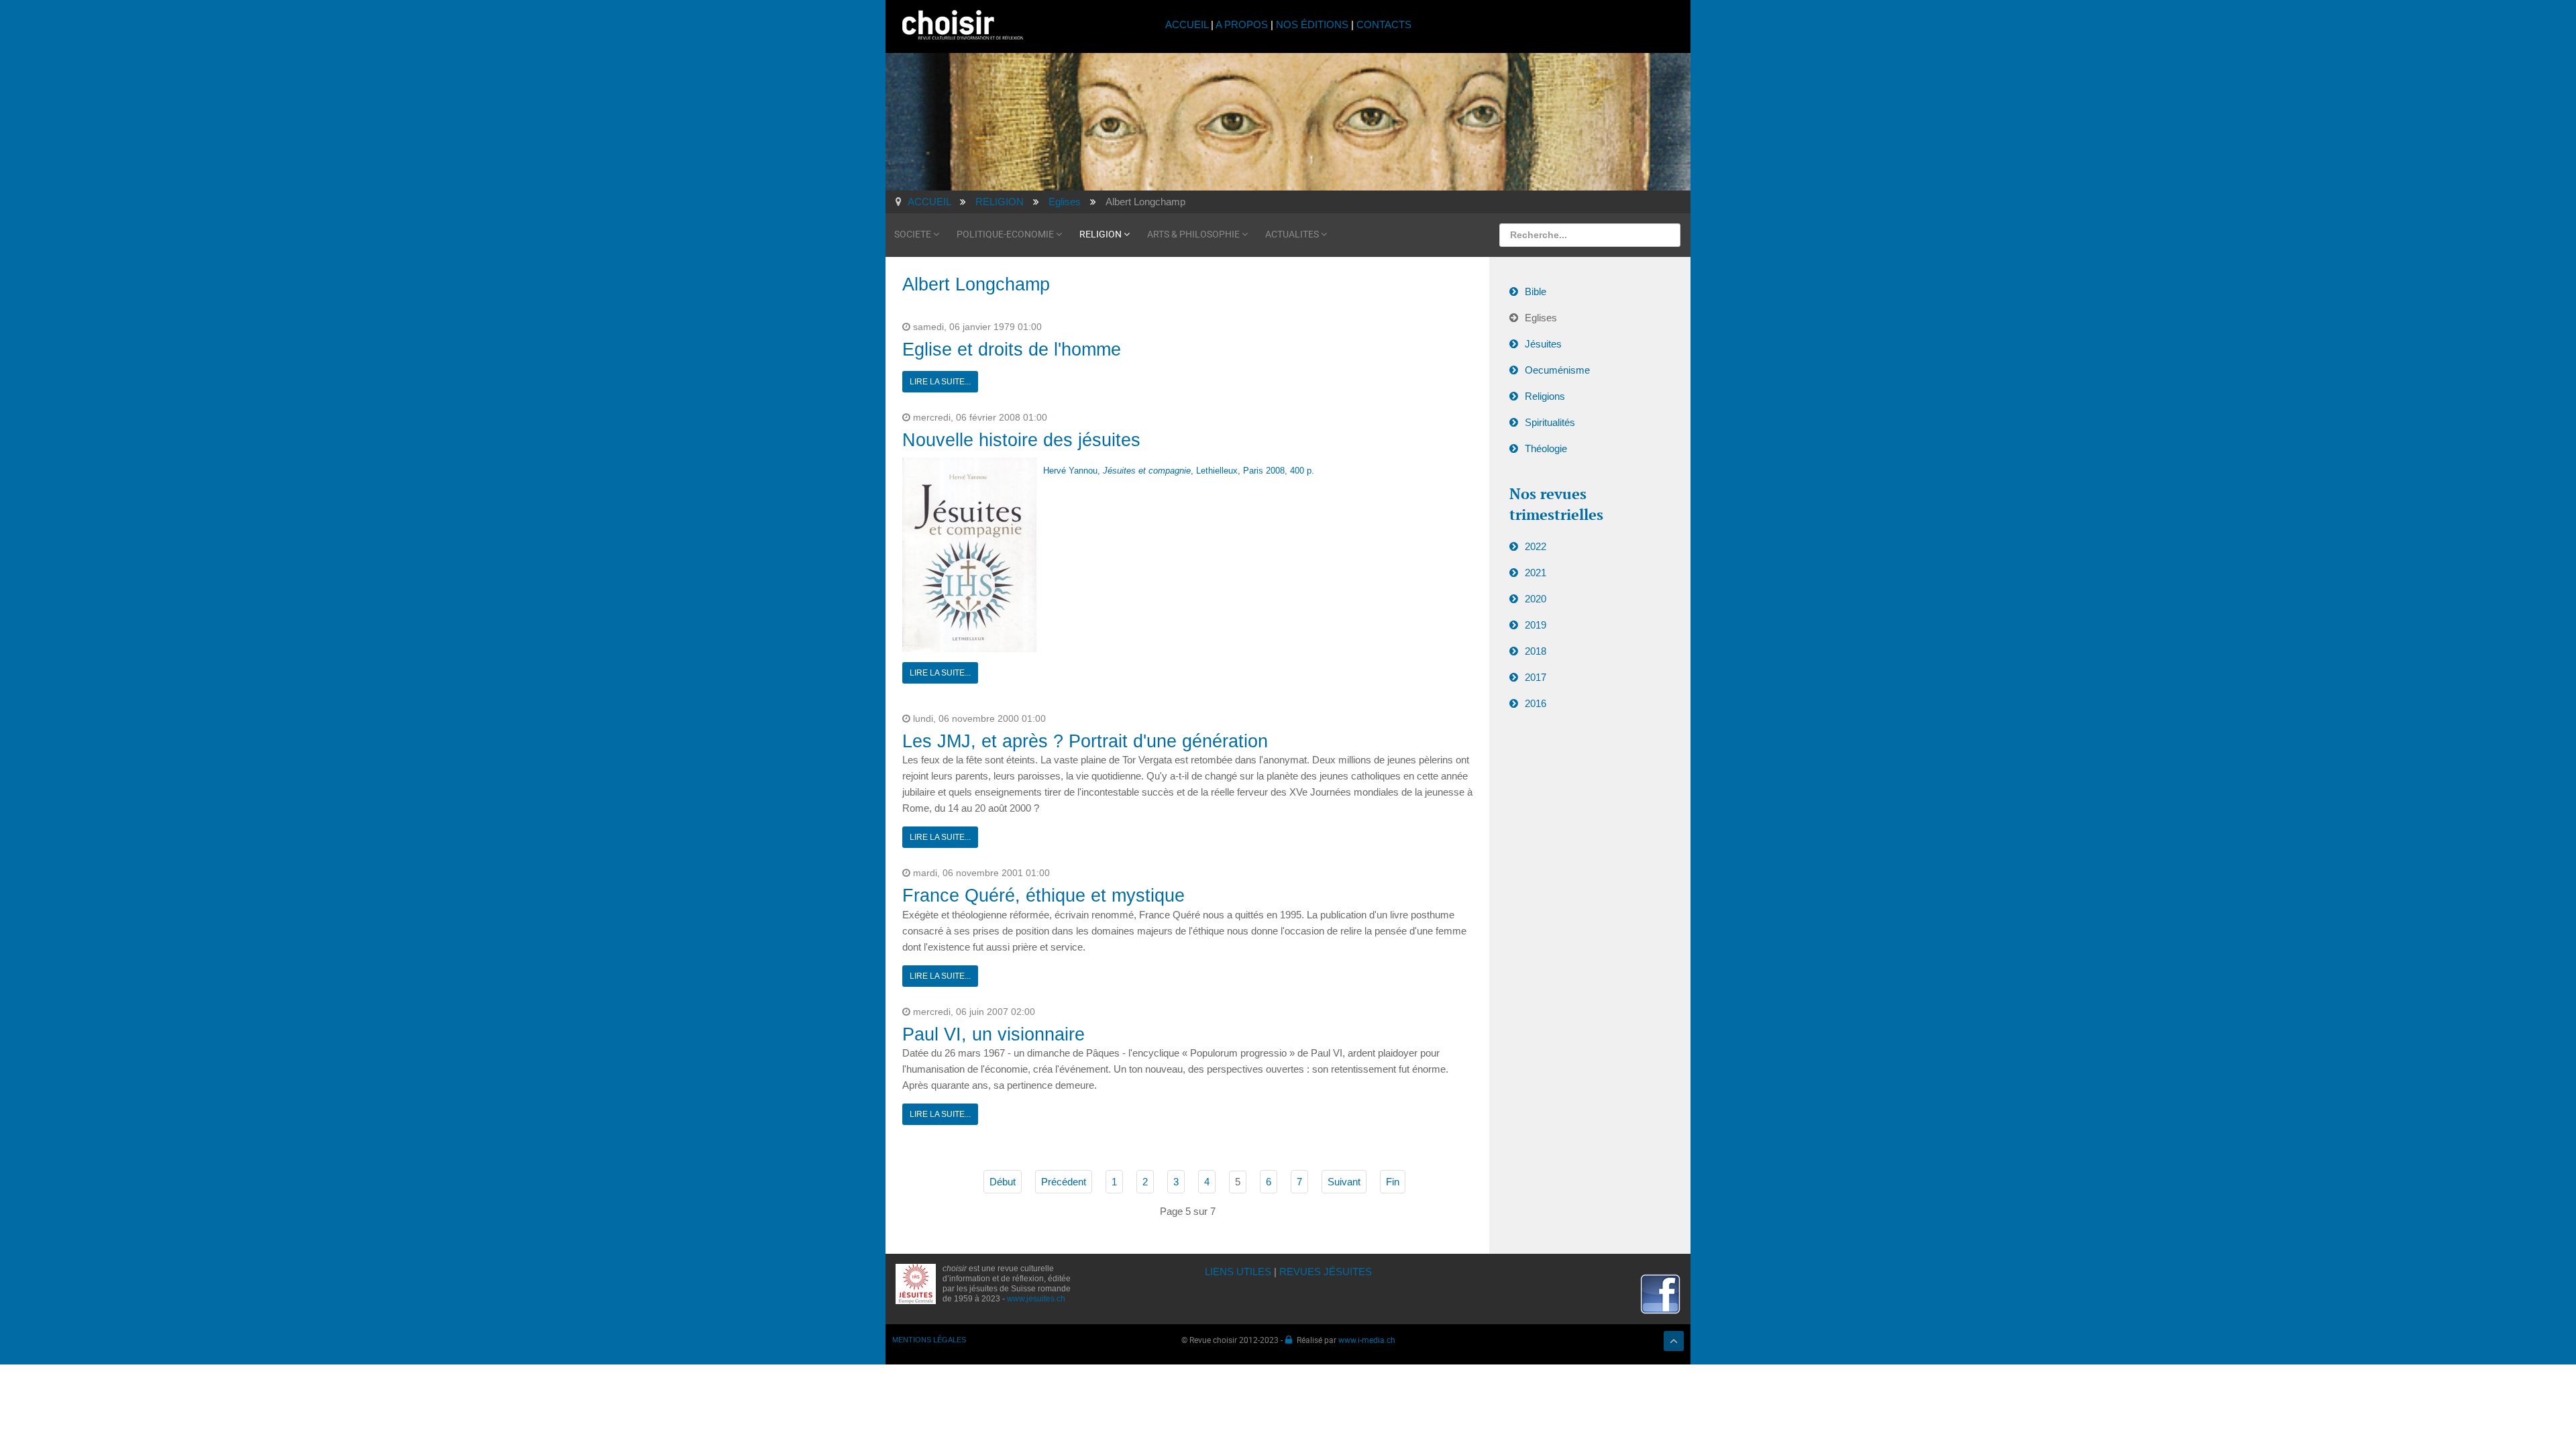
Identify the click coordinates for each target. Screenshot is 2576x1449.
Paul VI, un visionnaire (994, 1034)
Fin (1393, 1182)
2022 (1536, 546)
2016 (1536, 703)
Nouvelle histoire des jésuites (1021, 440)
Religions (1545, 396)
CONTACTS (1384, 24)
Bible (1536, 291)
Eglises (1541, 318)
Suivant (1344, 1182)
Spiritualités (1550, 422)
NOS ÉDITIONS (1312, 24)
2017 (1536, 677)
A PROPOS (1242, 24)
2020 (1536, 599)
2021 (1536, 573)
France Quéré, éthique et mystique (1043, 896)
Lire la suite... (940, 382)
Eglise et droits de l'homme (1012, 350)
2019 (1536, 625)
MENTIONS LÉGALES (929, 1340)
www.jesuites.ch (1036, 1299)
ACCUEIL (1188, 24)
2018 (1536, 651)
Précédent (1064, 1182)
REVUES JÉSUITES (1326, 1272)
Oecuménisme (1557, 370)
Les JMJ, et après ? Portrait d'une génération (1085, 741)
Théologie (1546, 448)
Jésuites (1543, 344)
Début (1003, 1182)
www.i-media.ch (1367, 1340)
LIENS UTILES (1238, 1272)
